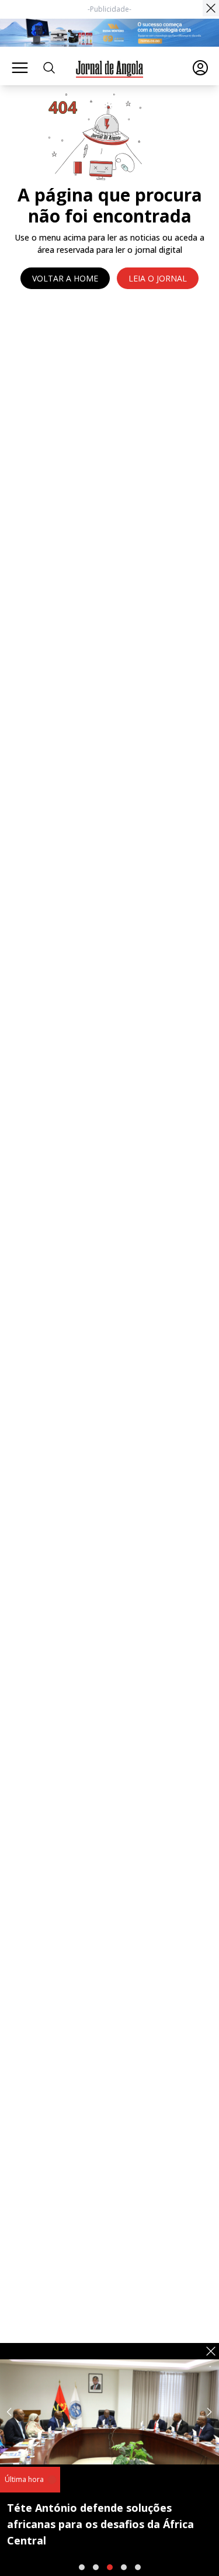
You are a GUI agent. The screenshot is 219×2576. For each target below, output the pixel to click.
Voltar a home (65, 278)
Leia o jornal (158, 278)
